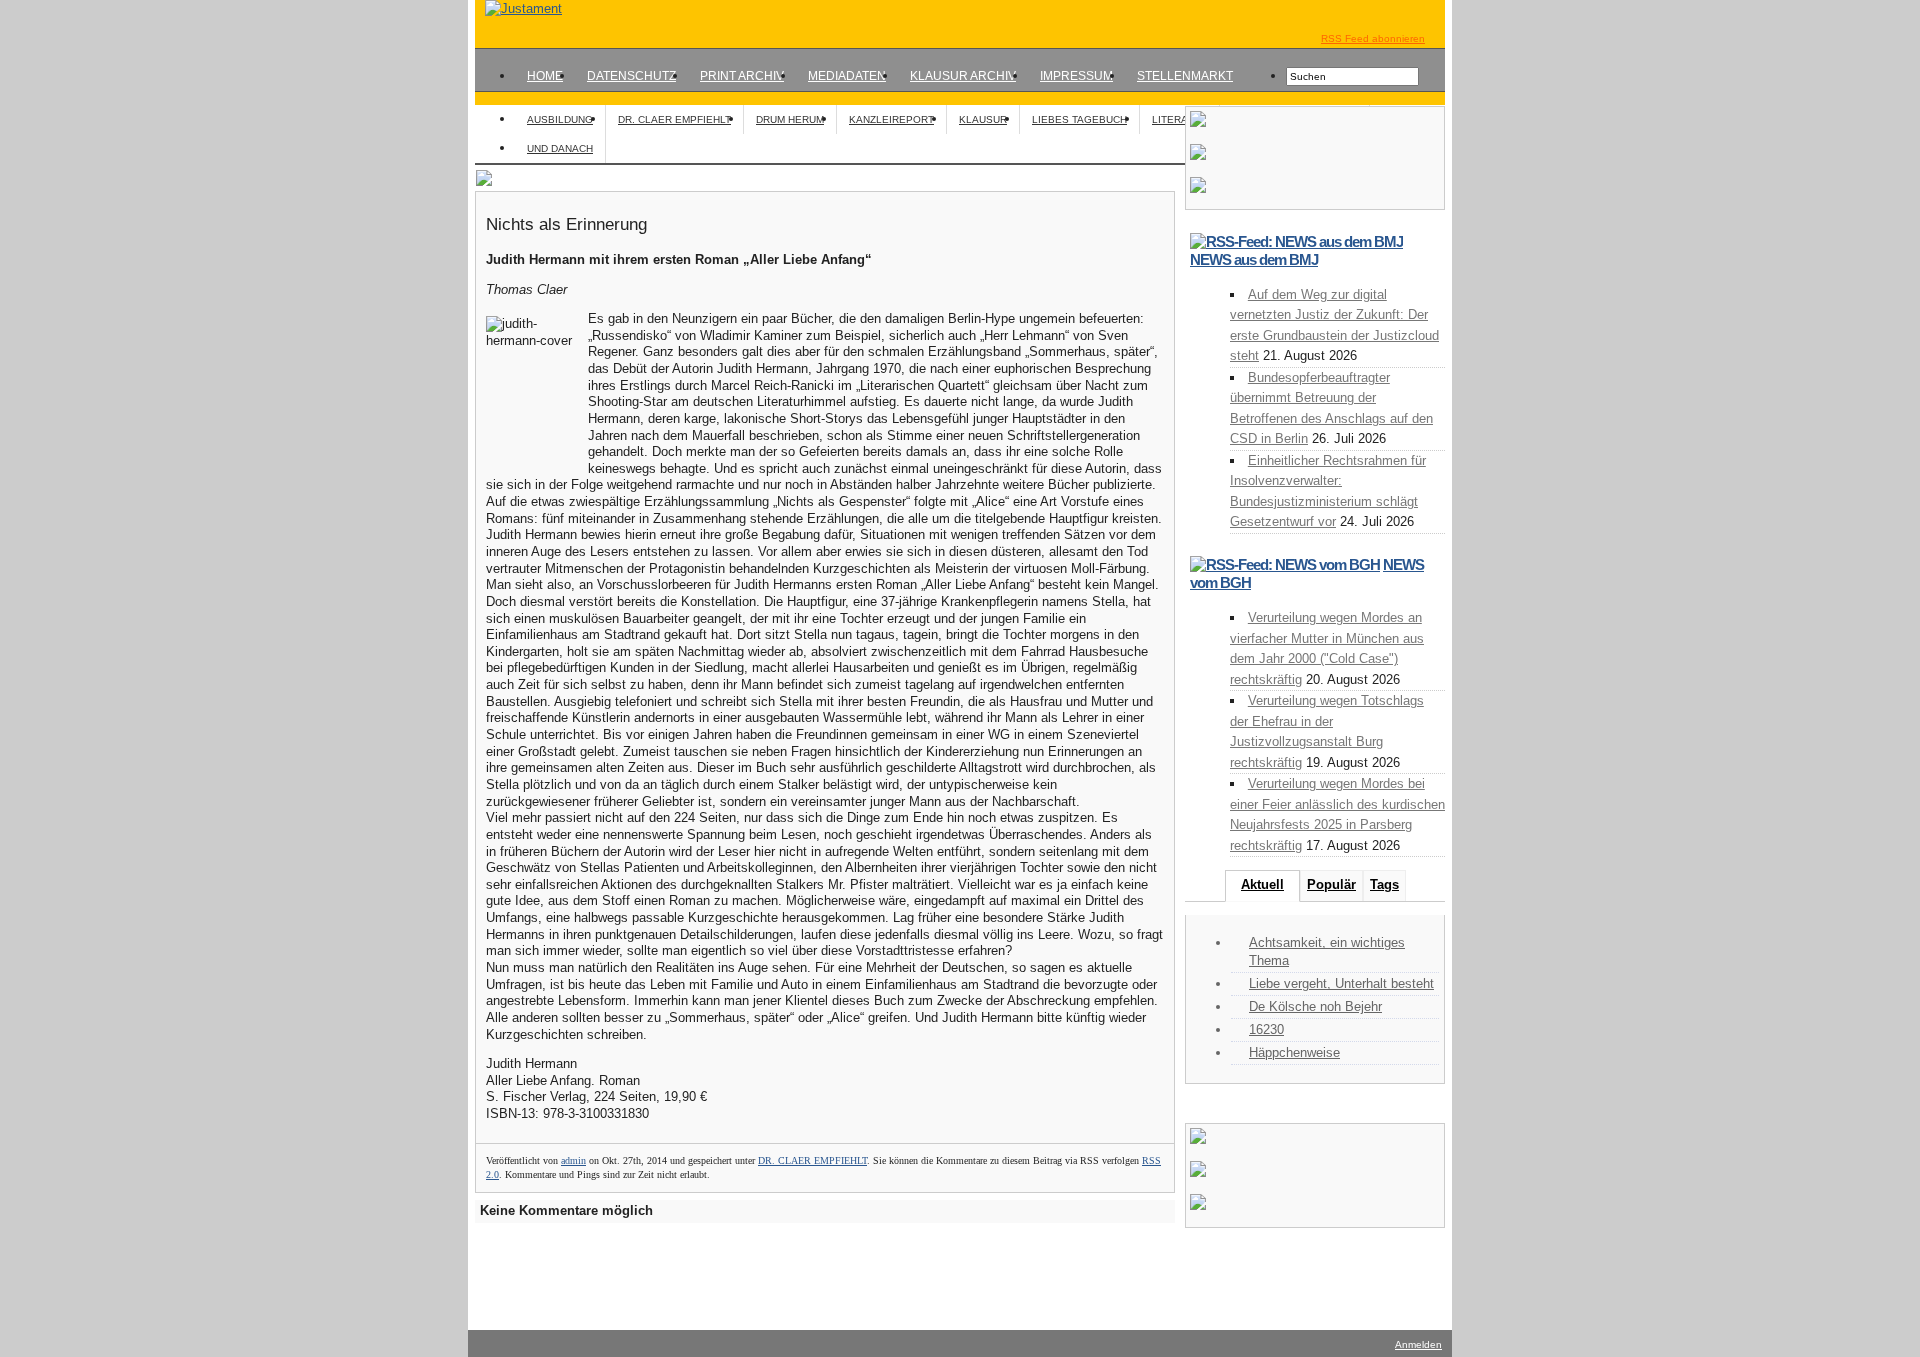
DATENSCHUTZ (631, 76)
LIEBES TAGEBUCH (1079, 119)
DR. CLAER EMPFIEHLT (674, 119)
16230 (1266, 1029)
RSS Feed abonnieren (1373, 38)
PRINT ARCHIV (742, 76)
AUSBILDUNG (560, 119)
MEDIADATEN (847, 76)
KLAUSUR (983, 119)
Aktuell (1262, 884)
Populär (1331, 884)
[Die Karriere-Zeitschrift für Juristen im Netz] (518, 8)
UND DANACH (560, 148)
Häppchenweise (1294, 1052)
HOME (545, 76)
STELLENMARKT (1185, 76)
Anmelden (1418, 1344)
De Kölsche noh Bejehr (1315, 1006)
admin (573, 1160)
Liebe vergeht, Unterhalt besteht (1341, 983)
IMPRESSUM (1076, 76)
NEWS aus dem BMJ (1254, 259)
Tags (1384, 884)
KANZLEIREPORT (891, 119)
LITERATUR (1179, 119)
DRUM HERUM (790, 119)
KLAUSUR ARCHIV (963, 76)
